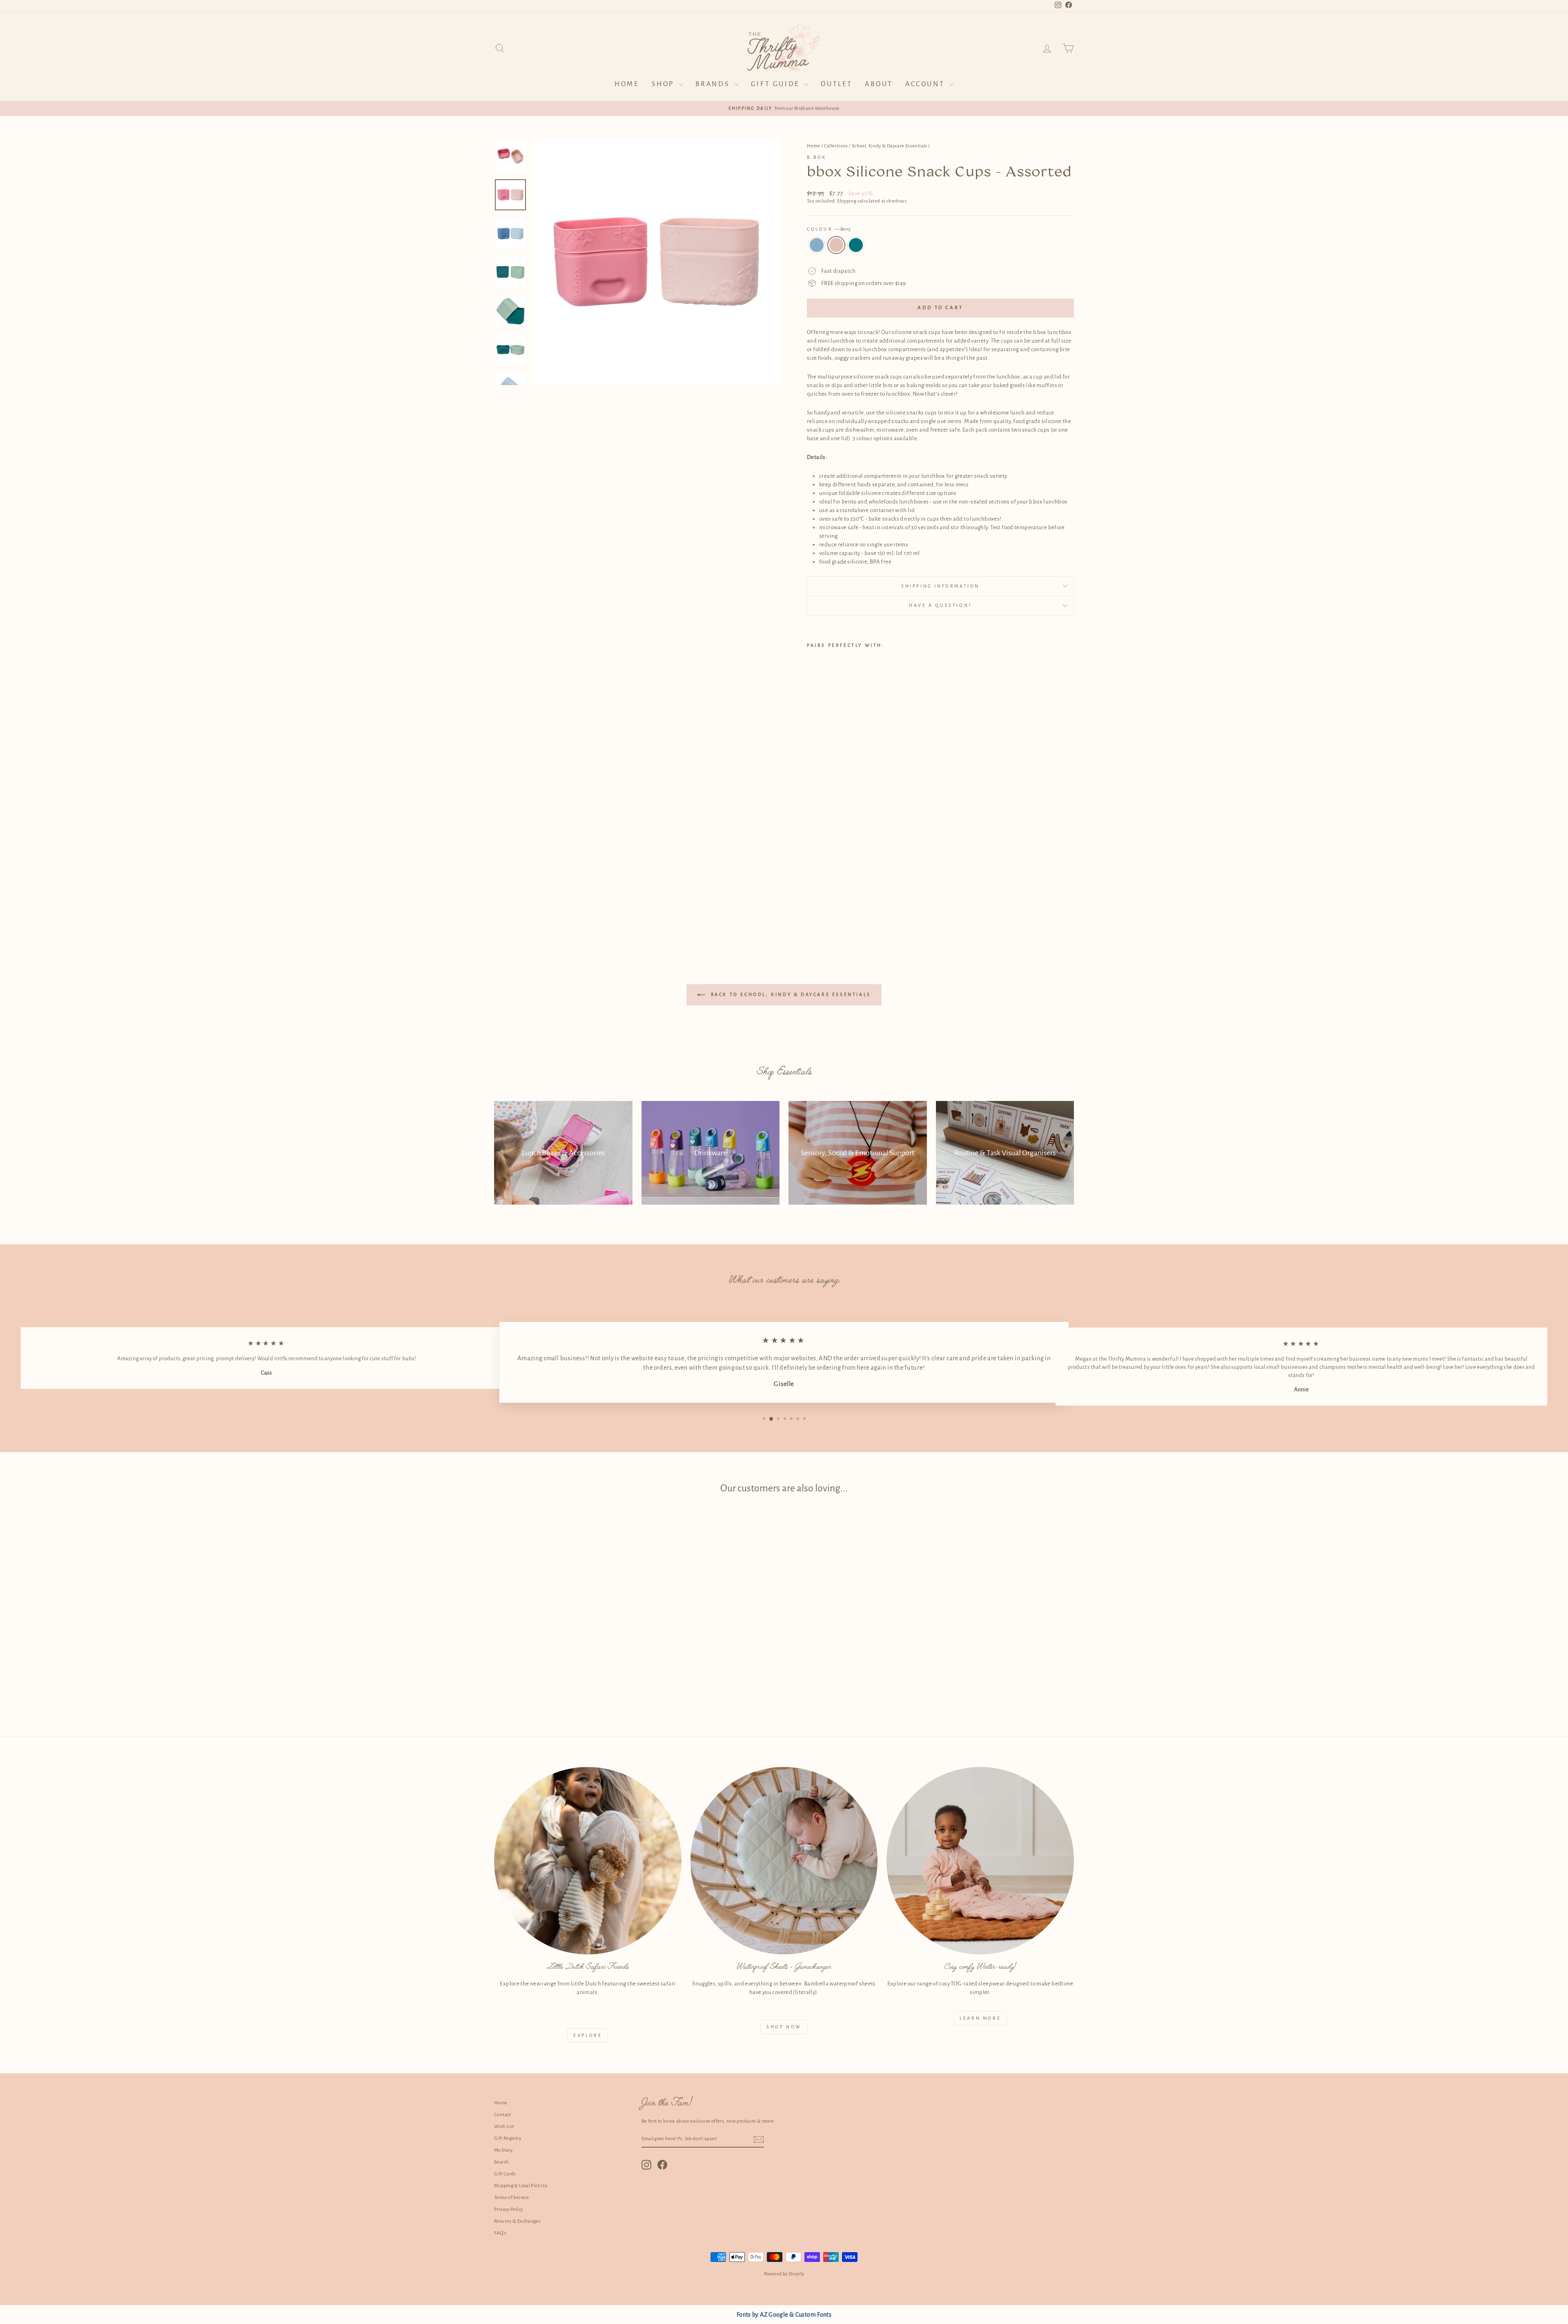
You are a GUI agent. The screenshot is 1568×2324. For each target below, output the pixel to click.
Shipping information (940, 586)
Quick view (563, 1643)
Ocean (817, 245)
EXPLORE (588, 2035)
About (879, 84)
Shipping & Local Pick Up (521, 2186)
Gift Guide (777, 84)
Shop (664, 84)
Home (627, 84)
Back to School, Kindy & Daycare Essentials (790, 994)
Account (926, 84)
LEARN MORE (980, 2018)
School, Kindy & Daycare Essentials (890, 146)
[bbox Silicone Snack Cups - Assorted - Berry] (823, 908)
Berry (836, 245)
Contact (503, 2115)
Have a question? (940, 605)
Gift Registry (508, 2138)
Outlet (837, 84)
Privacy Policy (508, 2209)
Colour (829, 229)
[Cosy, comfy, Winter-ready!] (980, 1861)
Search (501, 2162)
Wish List (504, 2127)
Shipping (847, 201)
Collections (836, 146)
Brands (714, 84)
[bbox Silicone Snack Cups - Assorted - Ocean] (812, 908)
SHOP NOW (784, 2027)
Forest (856, 245)
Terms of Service (511, 2198)
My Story (503, 2150)
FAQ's (500, 2233)
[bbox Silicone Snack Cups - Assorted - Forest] (834, 908)
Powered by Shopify (784, 2274)
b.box (817, 157)
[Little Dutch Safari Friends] (588, 1861)
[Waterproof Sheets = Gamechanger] (784, 1861)
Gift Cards (505, 2174)
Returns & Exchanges (517, 2221)
